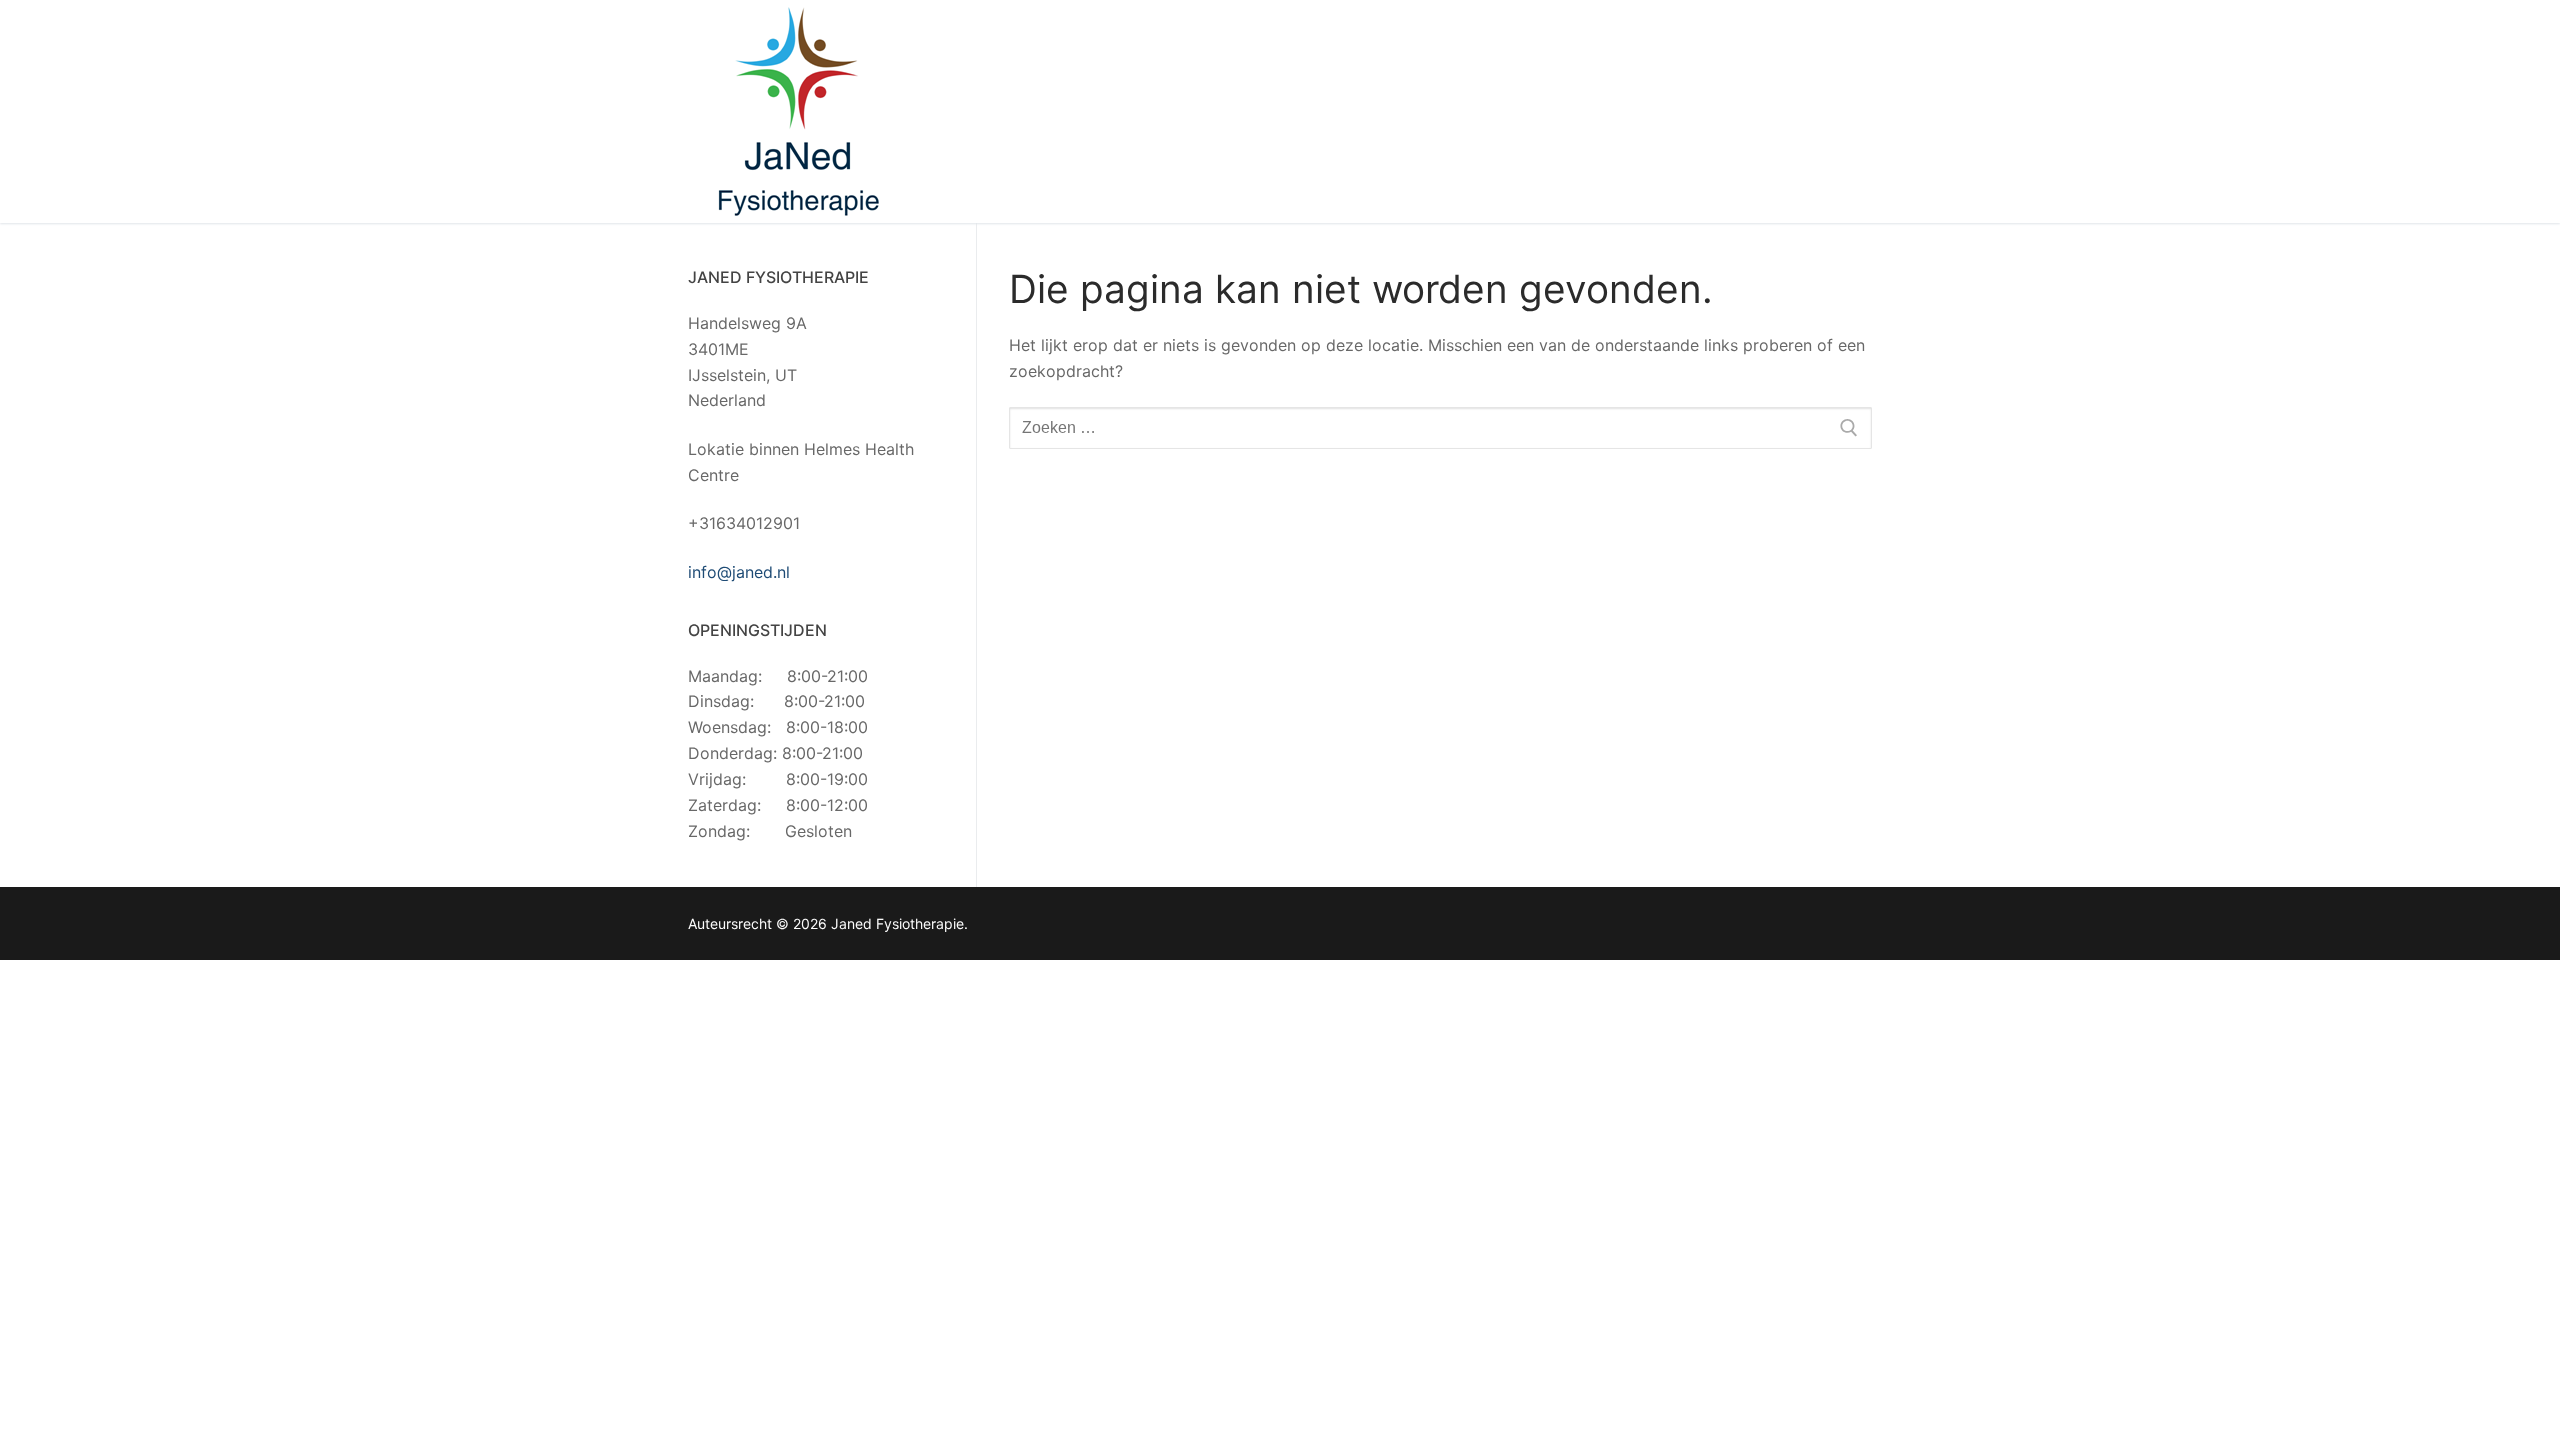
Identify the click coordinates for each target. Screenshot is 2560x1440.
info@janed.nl (739, 572)
